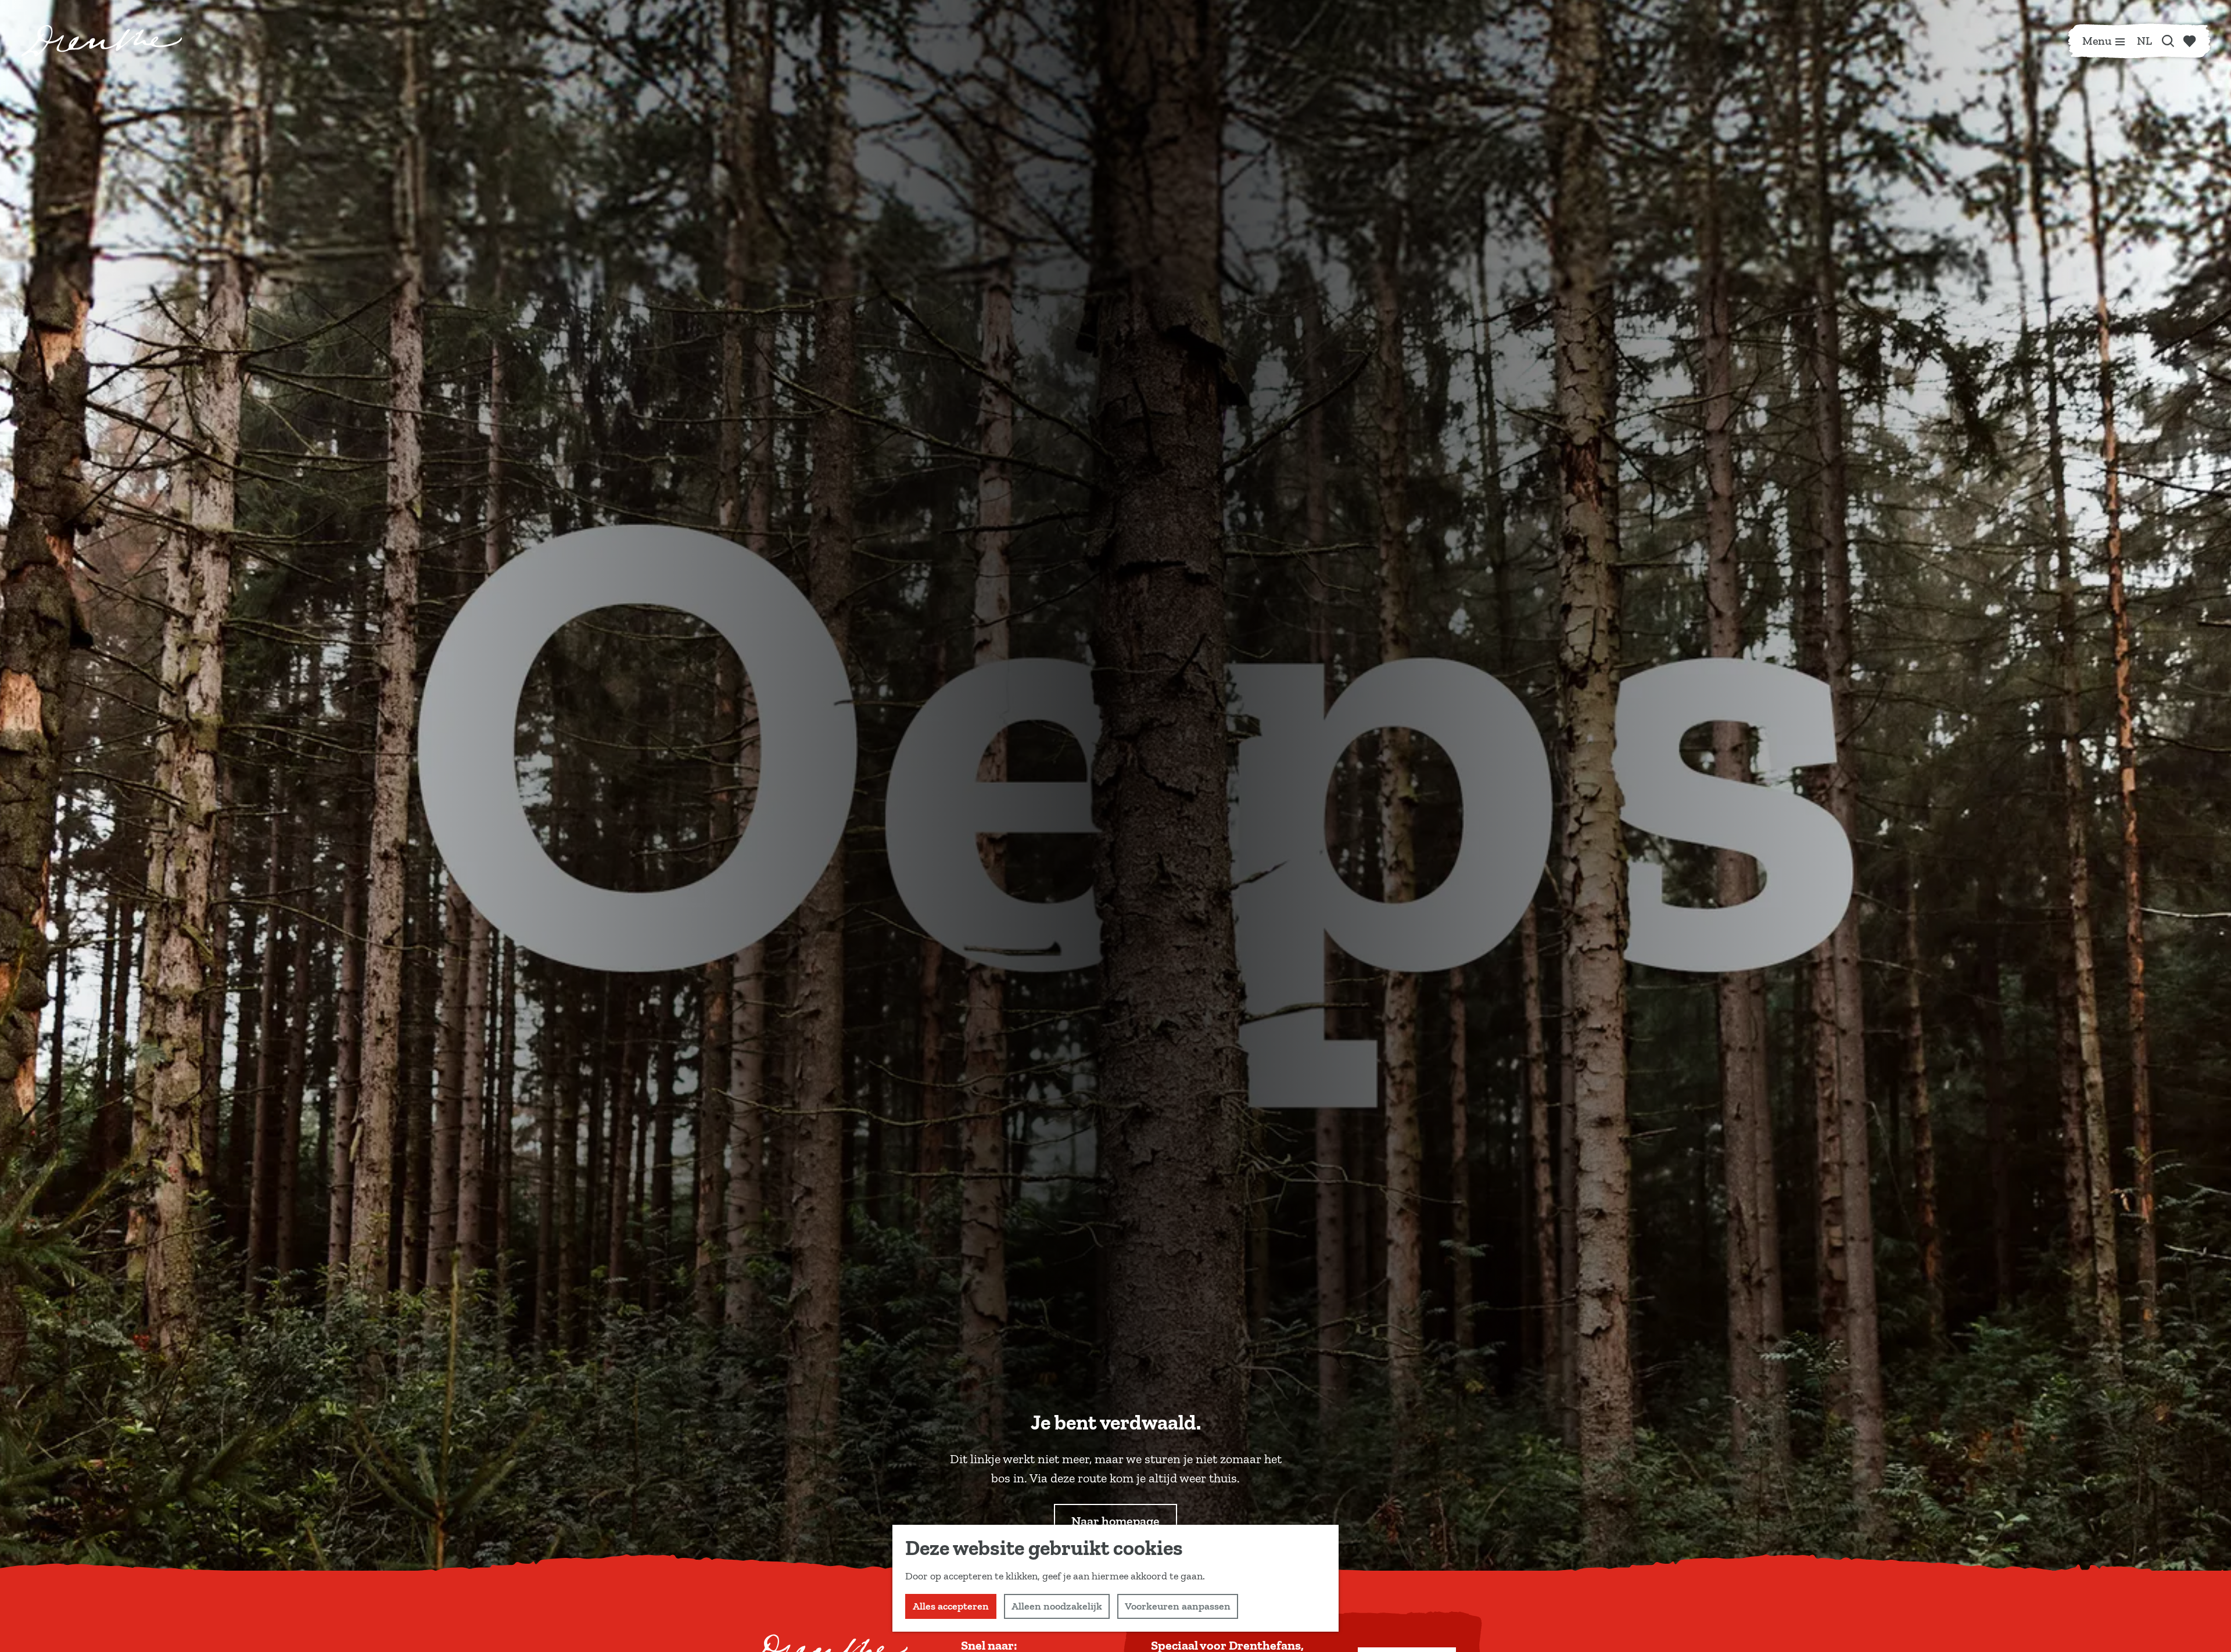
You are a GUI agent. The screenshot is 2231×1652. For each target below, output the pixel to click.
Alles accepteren (951, 1606)
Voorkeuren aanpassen (1178, 1606)
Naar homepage (1115, 1521)
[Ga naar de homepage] (102, 41)
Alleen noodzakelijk (1057, 1606)
